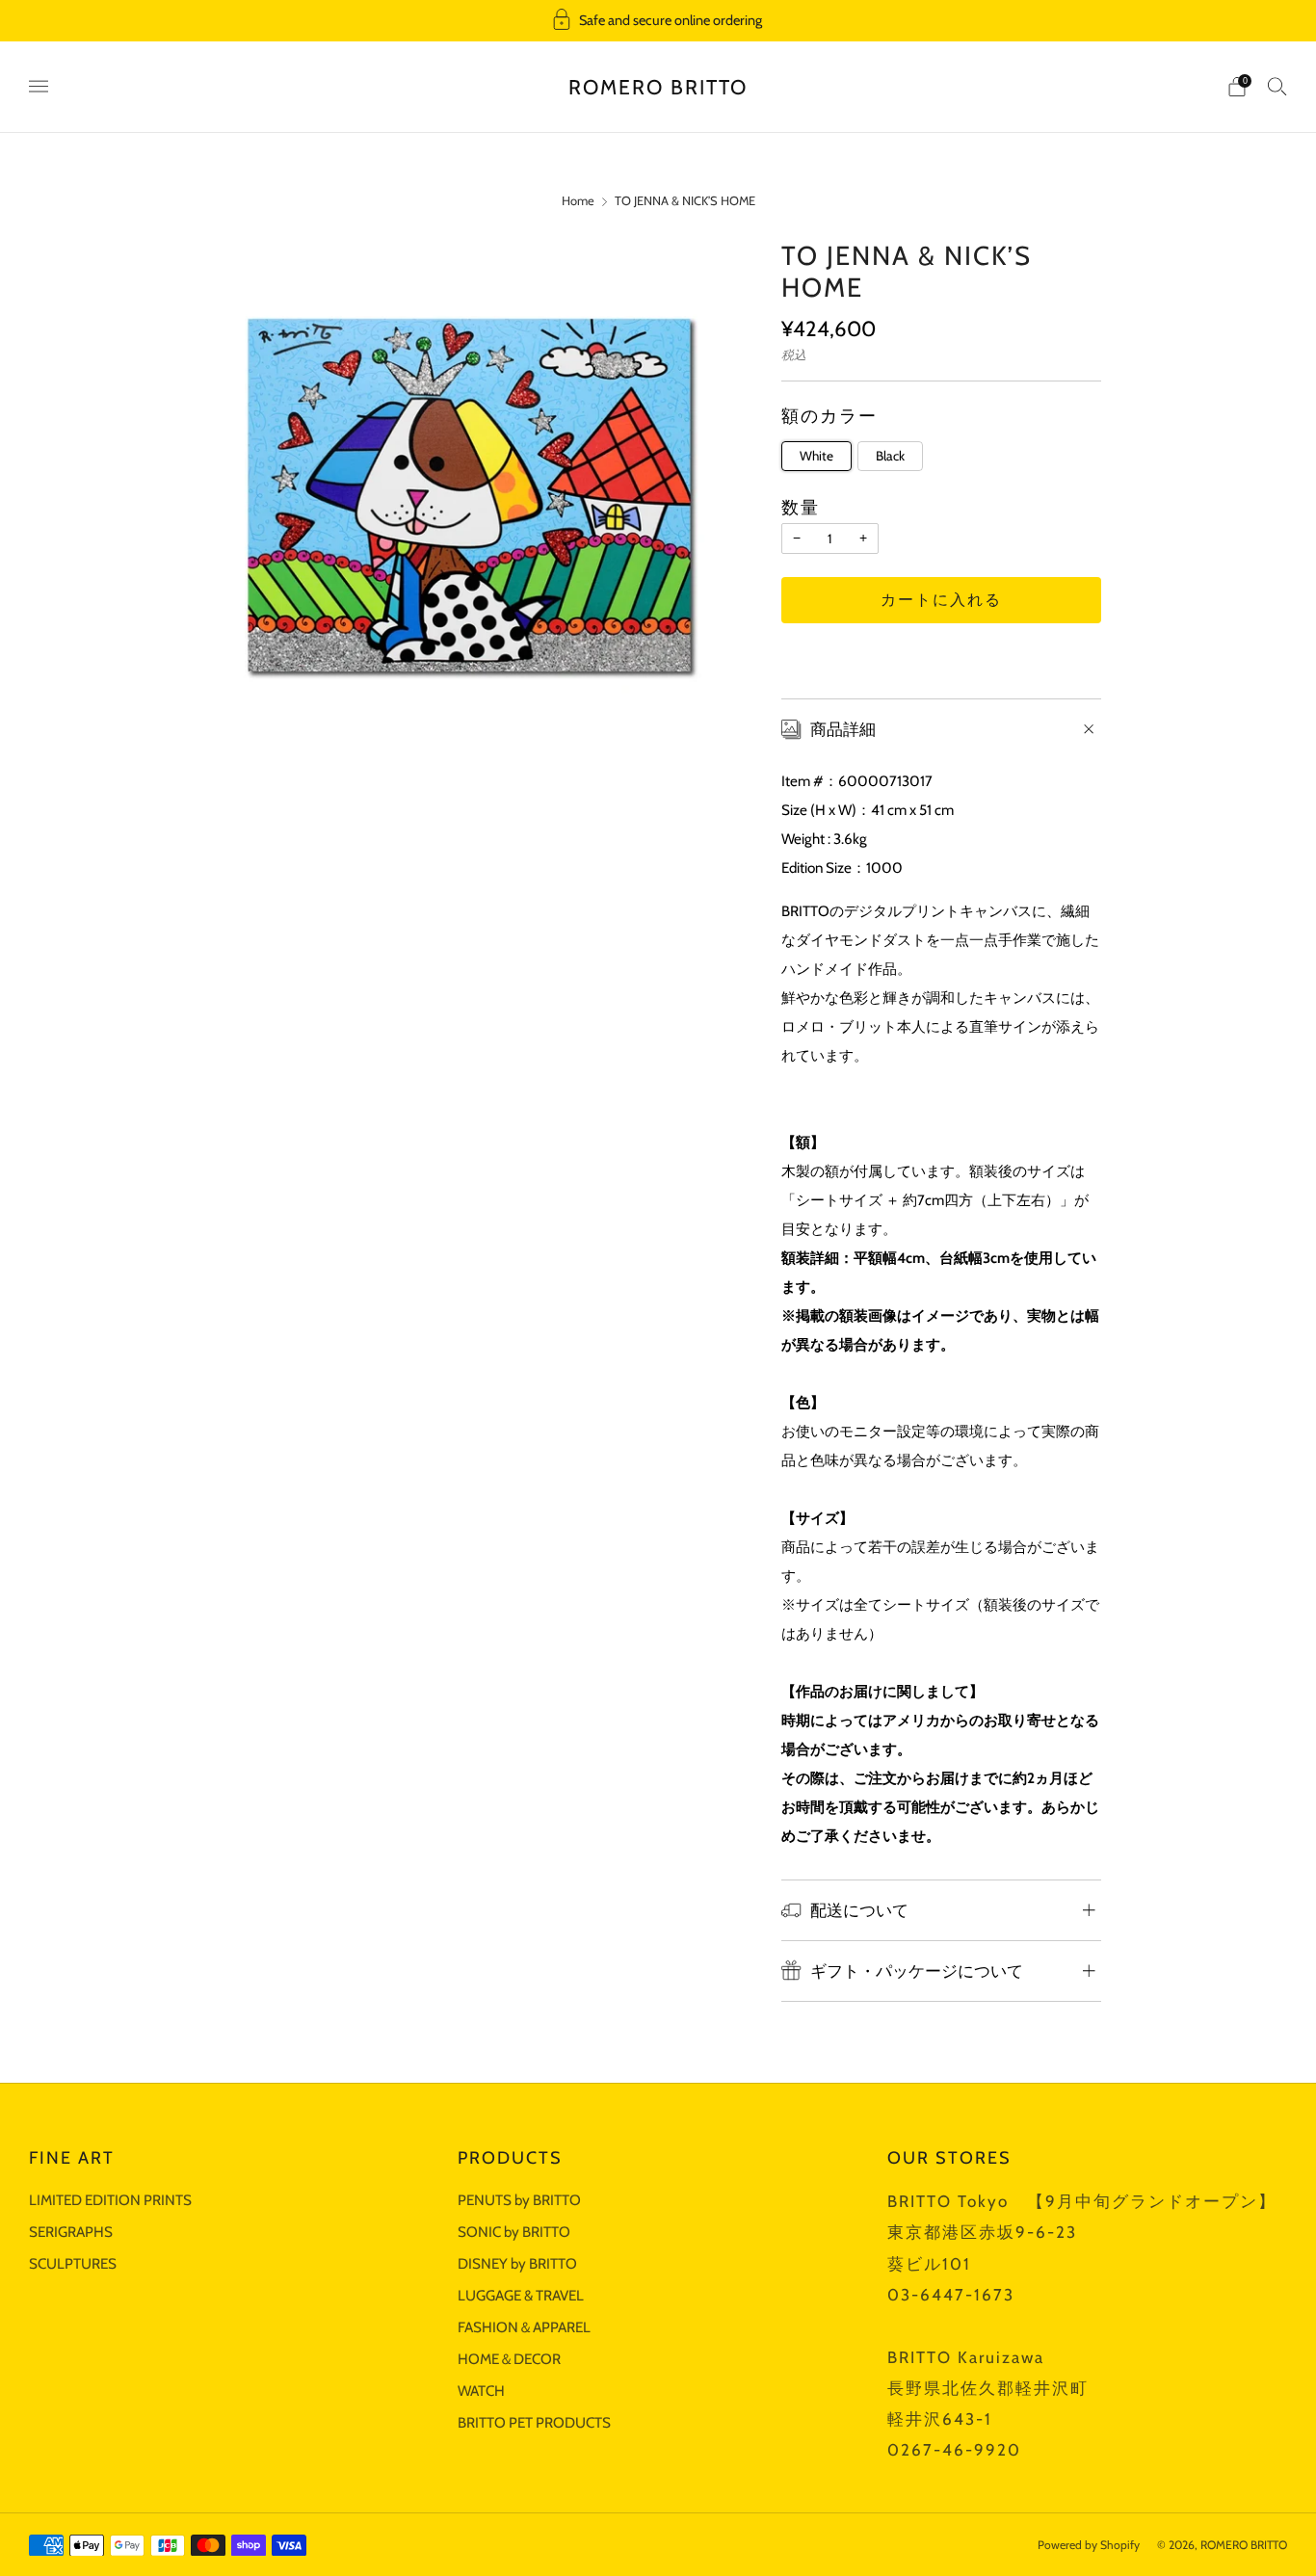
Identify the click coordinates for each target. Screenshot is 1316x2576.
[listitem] (658, 21)
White (816, 456)
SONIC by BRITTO (514, 2232)
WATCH (481, 2391)
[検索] (1277, 86)
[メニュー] (39, 87)
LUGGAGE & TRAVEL (521, 2295)
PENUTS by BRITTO (519, 2200)
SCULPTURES (73, 2263)
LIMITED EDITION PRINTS (110, 2200)
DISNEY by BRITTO (517, 2263)
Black (890, 456)
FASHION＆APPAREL (524, 2327)
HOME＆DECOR (509, 2359)
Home (578, 201)
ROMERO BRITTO (658, 87)
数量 (801, 507)
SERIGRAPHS (71, 2232)
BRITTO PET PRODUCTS (534, 2422)
